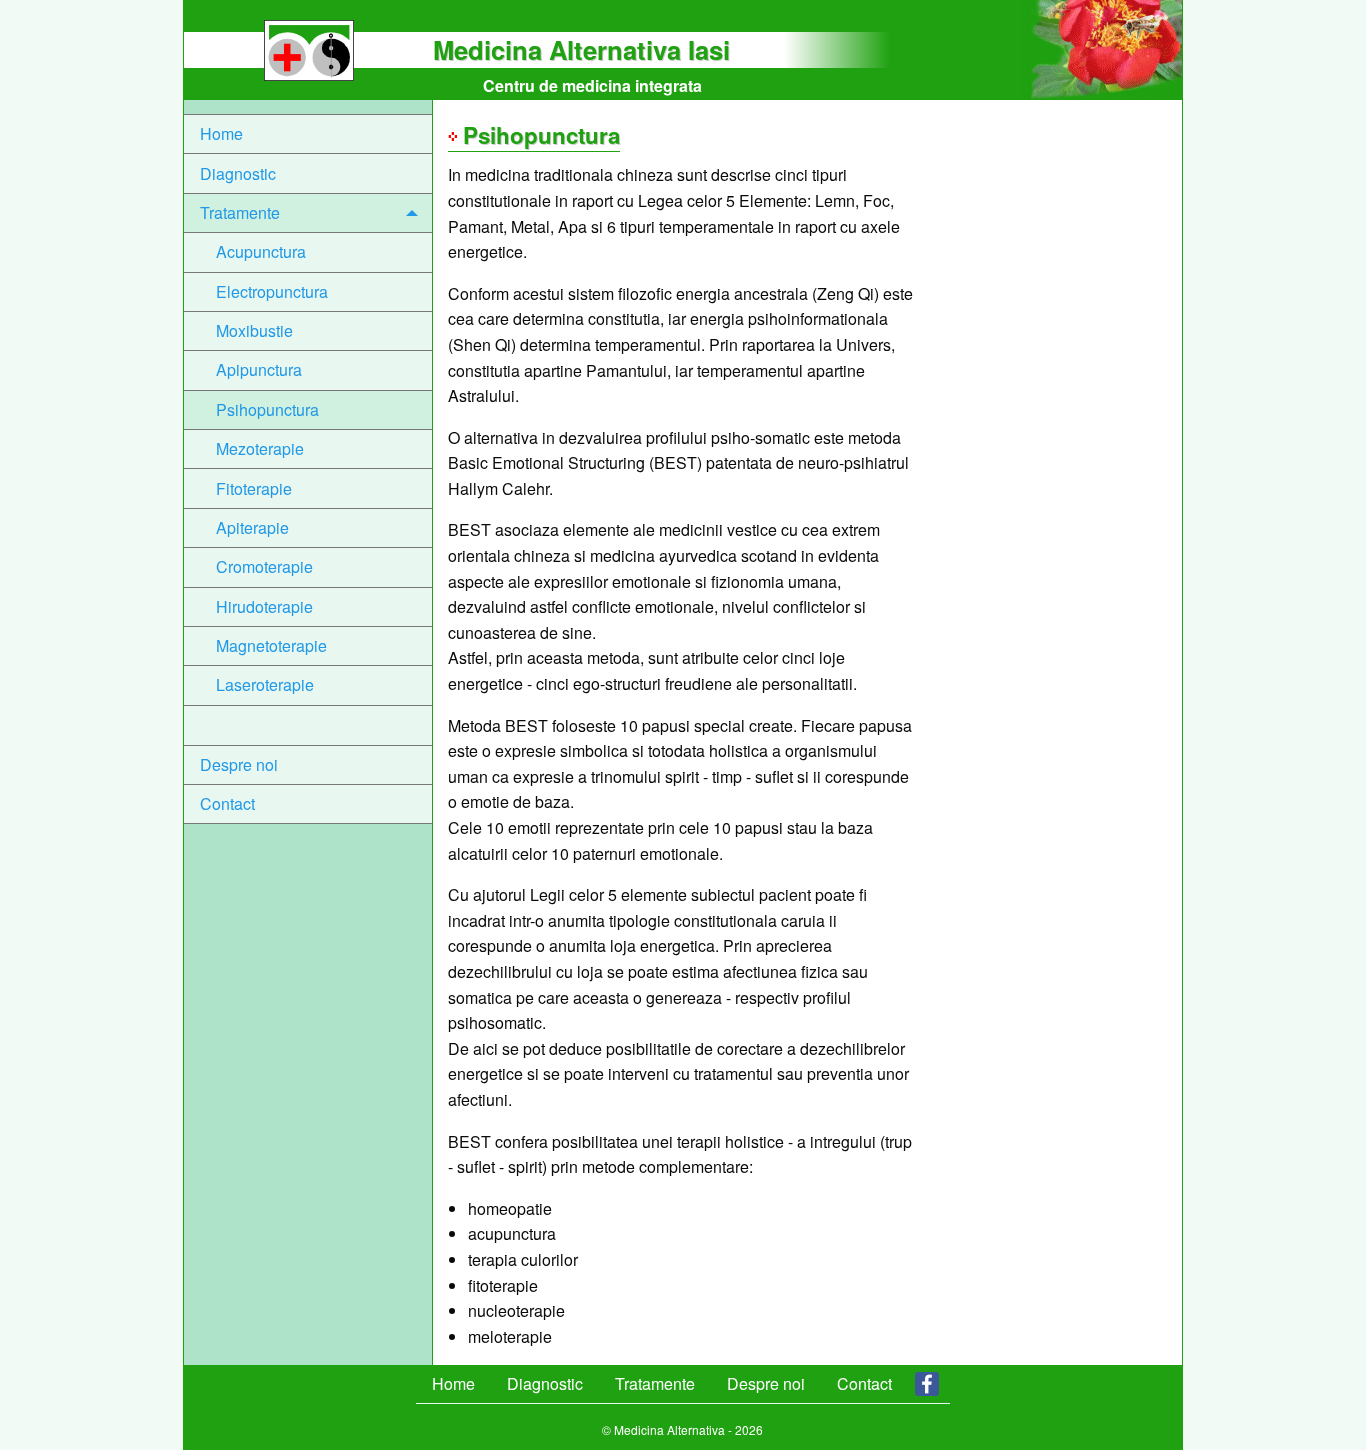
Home (221, 133)
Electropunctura (272, 291)
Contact (227, 803)
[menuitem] (308, 134)
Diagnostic (238, 173)
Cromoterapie (264, 566)
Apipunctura (259, 369)
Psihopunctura (267, 409)
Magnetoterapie (271, 645)
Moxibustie (254, 330)
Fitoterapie (254, 488)
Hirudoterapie (264, 606)
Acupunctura (261, 251)
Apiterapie (252, 527)
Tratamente (240, 212)
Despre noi (239, 764)
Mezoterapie (260, 448)
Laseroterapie (265, 684)
